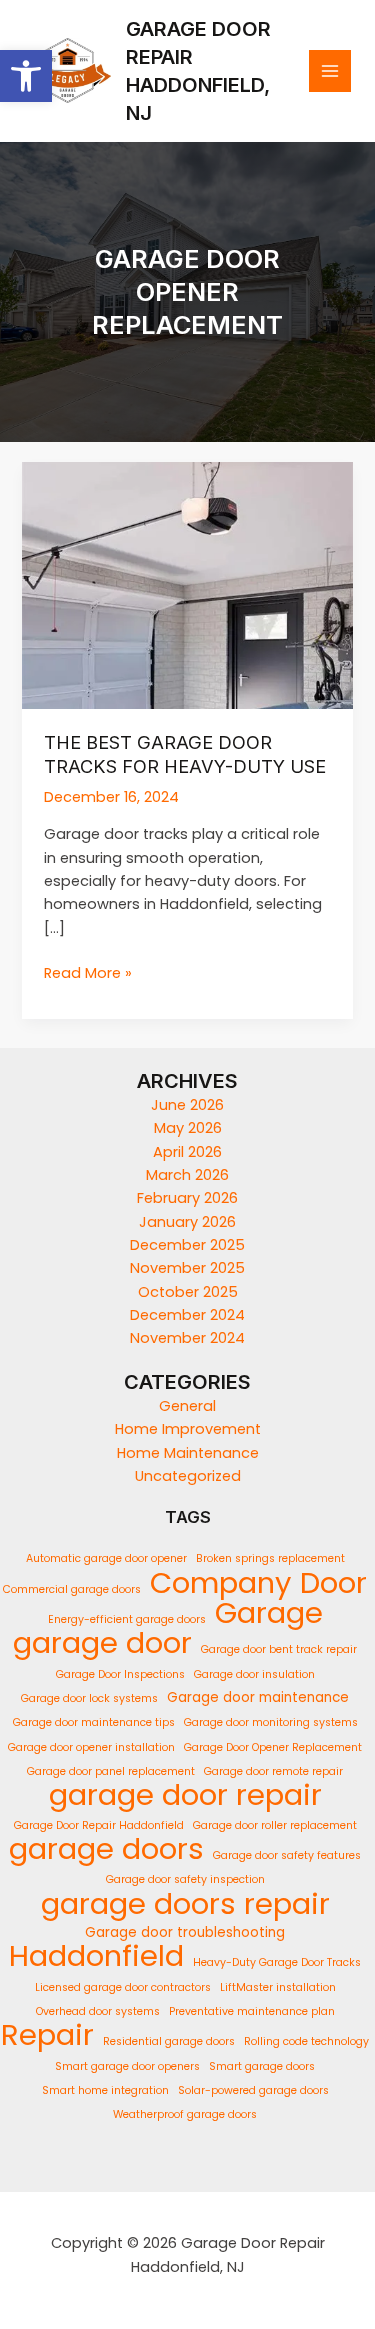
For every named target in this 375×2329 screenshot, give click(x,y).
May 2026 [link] (188, 1128)
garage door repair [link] (185, 1794)
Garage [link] (269, 1612)
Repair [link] (47, 2034)
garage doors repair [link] (185, 1903)
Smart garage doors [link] (262, 2066)
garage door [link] (102, 1642)
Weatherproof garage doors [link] (185, 2114)
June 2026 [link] (187, 1105)
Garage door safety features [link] (287, 1855)
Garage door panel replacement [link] (111, 1771)
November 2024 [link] (187, 1338)
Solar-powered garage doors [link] (253, 2090)
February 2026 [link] (187, 1198)
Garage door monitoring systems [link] (271, 1722)
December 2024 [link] (187, 1315)
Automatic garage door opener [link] (106, 1558)
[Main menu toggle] (330, 71)
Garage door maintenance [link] (258, 1697)
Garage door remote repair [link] (273, 1771)
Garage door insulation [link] (254, 1674)
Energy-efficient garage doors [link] (127, 1619)
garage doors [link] (106, 1848)
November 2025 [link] (187, 1268)
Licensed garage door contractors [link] (123, 1987)
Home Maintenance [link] (188, 1453)
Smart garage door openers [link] (127, 2066)
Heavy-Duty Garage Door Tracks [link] (277, 1962)
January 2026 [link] (187, 1222)
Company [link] (220, 1582)
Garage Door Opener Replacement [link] (273, 1747)
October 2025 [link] (188, 1292)
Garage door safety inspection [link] (185, 1879)
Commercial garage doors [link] (72, 1589)
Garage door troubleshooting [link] (185, 1932)
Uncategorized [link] (188, 1476)
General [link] (187, 1406)
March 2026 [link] (187, 1175)
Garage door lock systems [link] (89, 1698)
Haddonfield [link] (96, 1955)
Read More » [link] (88, 973)
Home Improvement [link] (188, 1429)
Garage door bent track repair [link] (279, 1649)
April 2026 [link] (187, 1152)
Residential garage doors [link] (169, 2041)
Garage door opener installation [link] (91, 1747)
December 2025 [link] (187, 1245)
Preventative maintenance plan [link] (252, 2011)
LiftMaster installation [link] (278, 1987)
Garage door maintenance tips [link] (94, 1722)
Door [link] (333, 1582)
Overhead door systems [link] (98, 2011)
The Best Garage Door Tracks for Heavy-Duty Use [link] (185, 754)
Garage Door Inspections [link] (120, 1674)
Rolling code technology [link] (306, 2041)
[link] (26, 76)
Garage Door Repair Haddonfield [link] (99, 1825)
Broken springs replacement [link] (270, 1558)
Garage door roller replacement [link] (275, 1825)
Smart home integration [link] (105, 2090)
